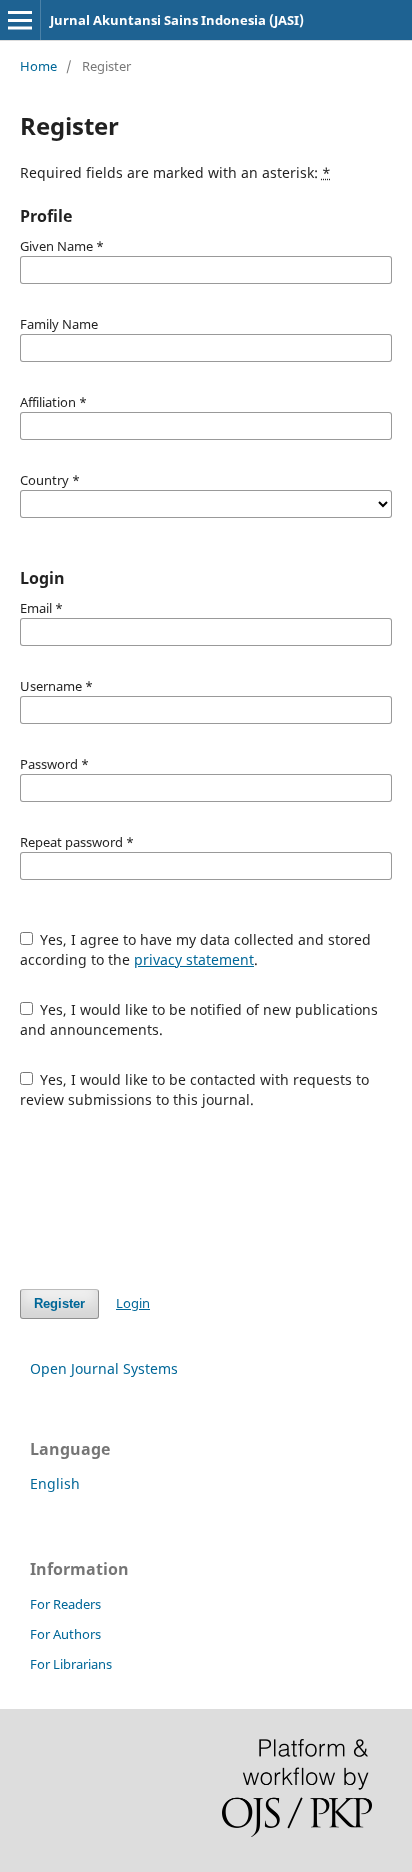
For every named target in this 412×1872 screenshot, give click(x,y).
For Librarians (71, 1664)
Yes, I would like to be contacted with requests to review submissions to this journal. (195, 1089)
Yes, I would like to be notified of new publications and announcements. (199, 1019)
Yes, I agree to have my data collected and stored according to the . (196, 949)
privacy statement (194, 959)
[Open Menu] (20, 20)
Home (38, 66)
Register (59, 1303)
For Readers (65, 1604)
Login (133, 1303)
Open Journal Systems (104, 1368)
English (55, 1483)
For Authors (65, 1634)
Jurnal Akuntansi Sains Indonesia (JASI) (177, 20)
